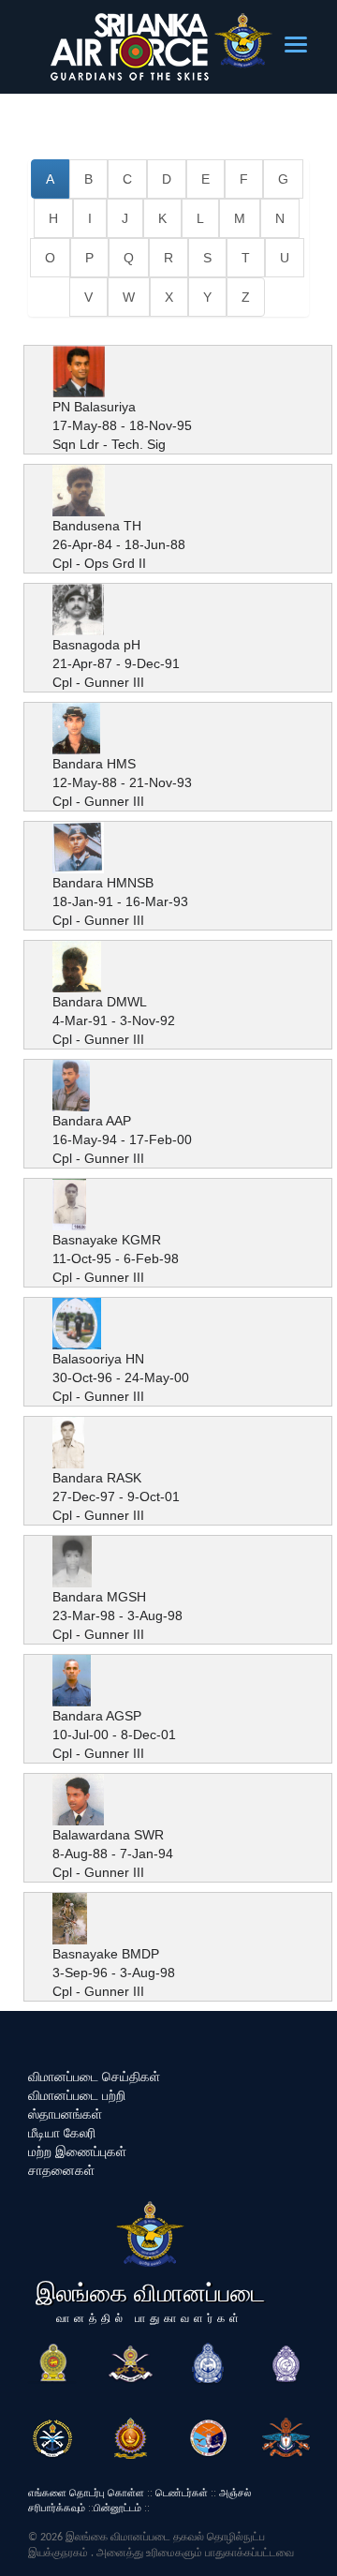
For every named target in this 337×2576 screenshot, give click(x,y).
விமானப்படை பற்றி (77, 2095)
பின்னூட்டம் (117, 2508)
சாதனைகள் (61, 2170)
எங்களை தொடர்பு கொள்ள (86, 2493)
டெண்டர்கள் (182, 2493)
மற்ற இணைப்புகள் (77, 2152)
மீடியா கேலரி (62, 2133)
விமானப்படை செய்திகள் (94, 2077)
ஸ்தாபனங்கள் (65, 2114)
